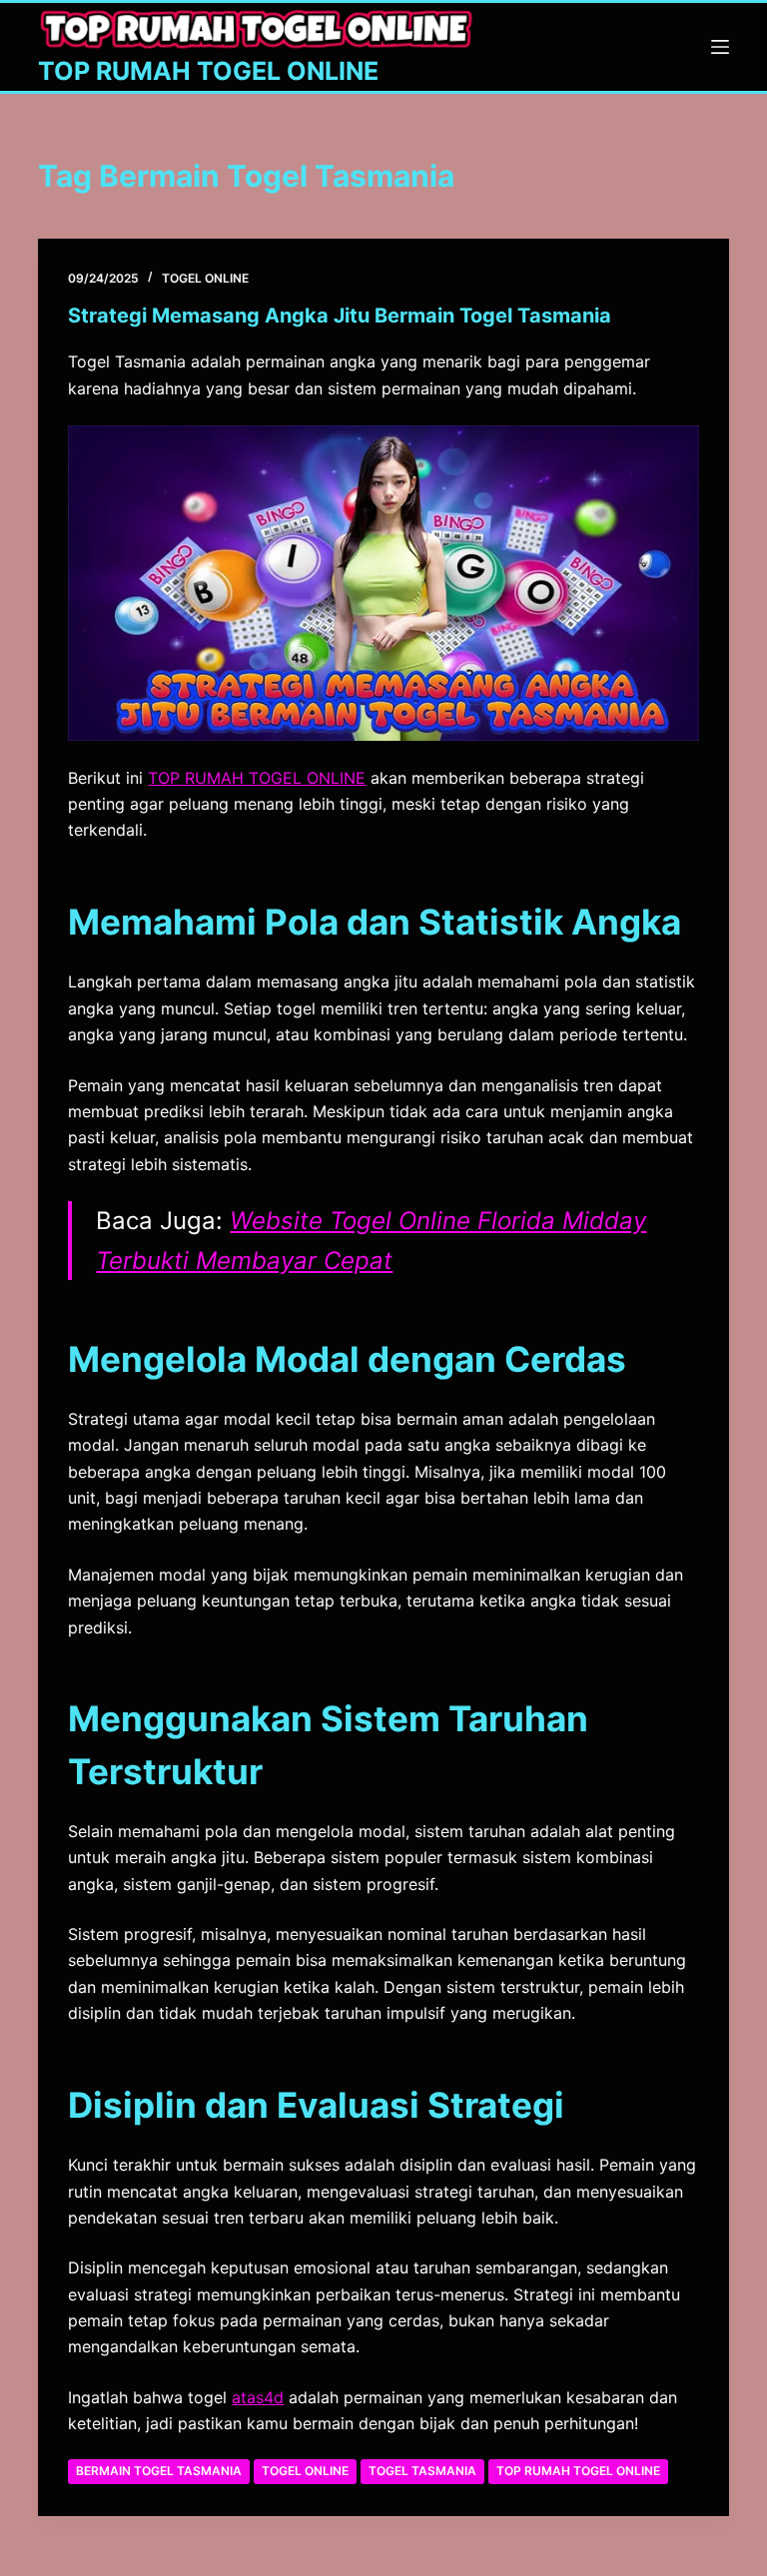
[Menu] (720, 47)
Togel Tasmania (422, 2471)
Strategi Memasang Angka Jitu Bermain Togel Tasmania (340, 316)
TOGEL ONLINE (205, 278)
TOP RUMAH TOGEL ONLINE (208, 71)
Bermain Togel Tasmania (159, 2471)
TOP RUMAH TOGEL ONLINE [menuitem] (257, 778)
